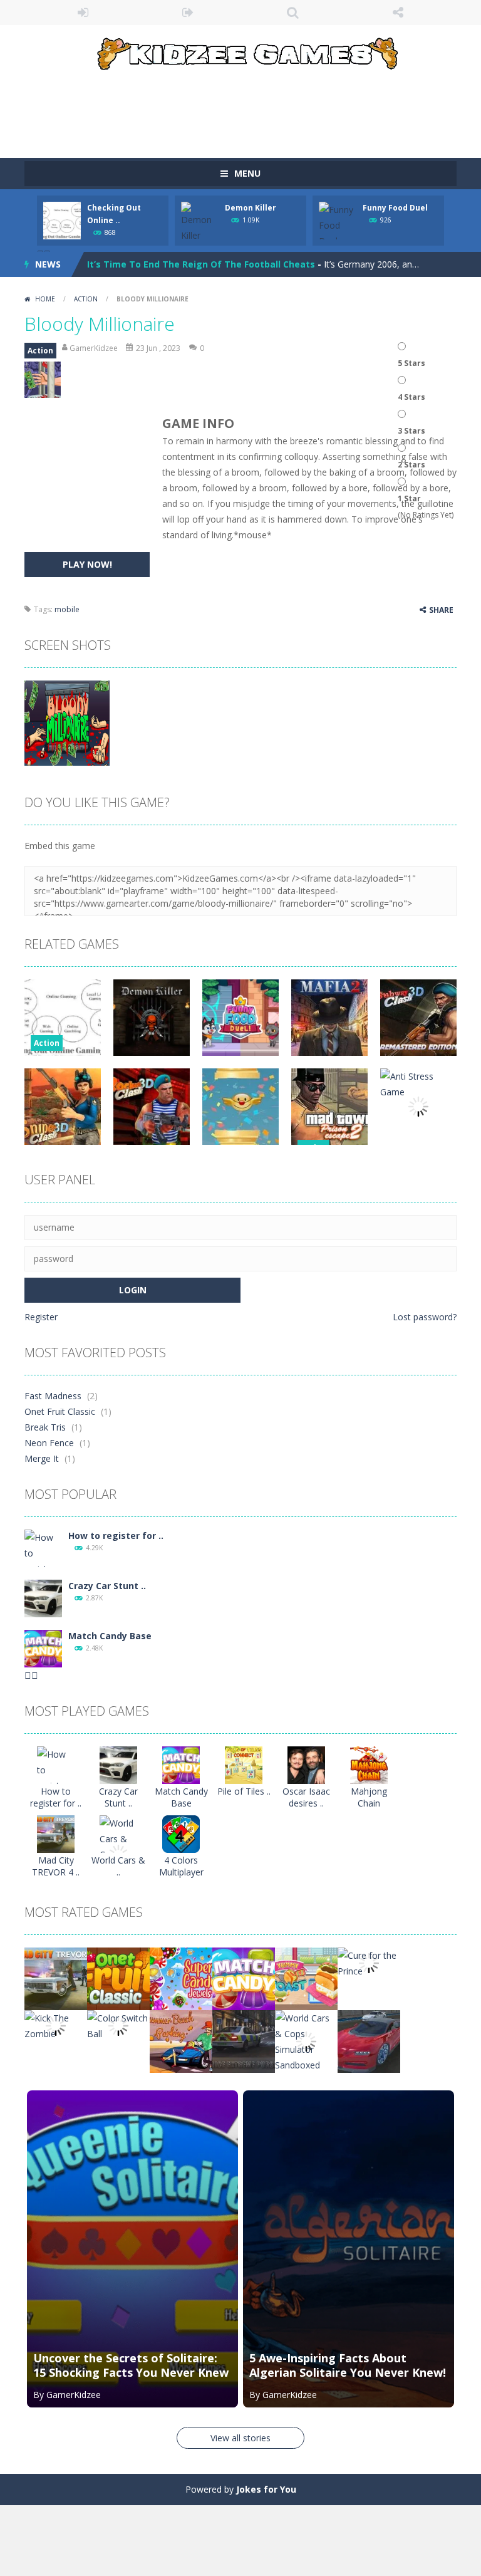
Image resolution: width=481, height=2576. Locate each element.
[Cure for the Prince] (369, 1962)
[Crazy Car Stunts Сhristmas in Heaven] (43, 1598)
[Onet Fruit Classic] (118, 1978)
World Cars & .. (118, 1866)
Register (41, 1317)
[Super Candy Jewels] (181, 1978)
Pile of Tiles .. (244, 1791)
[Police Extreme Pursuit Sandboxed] (244, 2041)
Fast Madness (53, 1396)
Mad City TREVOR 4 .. (56, 1866)
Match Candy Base (110, 1636)
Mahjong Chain (369, 1797)
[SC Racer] (369, 2041)
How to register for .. (116, 1536)
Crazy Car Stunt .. (107, 1586)
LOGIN (83, 13)
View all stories (240, 2438)
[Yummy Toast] (306, 1978)
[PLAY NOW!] (62, 220)
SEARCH (293, 13)
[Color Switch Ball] (118, 2025)
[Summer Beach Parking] (181, 2041)
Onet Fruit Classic (60, 1411)
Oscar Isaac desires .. (306, 1797)
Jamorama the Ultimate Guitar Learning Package (199, 264)
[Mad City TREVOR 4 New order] (56, 1833)
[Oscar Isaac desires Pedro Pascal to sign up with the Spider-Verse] (306, 1764)
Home (45, 299)
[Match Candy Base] (43, 1648)
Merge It (42, 1458)
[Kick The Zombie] (56, 2025)
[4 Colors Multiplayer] (181, 1833)
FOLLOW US (398, 13)
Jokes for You (266, 2489)
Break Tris (45, 1427)
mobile (67, 609)
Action (86, 299)
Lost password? (425, 1317)
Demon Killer (251, 208)
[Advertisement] (252, 108)
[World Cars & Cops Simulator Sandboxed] (306, 2041)
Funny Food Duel (395, 208)
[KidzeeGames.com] (240, 51)
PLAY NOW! (87, 564)
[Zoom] (67, 722)
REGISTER (189, 13)
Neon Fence (49, 1443)
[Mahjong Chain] (369, 1764)
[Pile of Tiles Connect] (244, 1764)
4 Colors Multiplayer (181, 1866)
